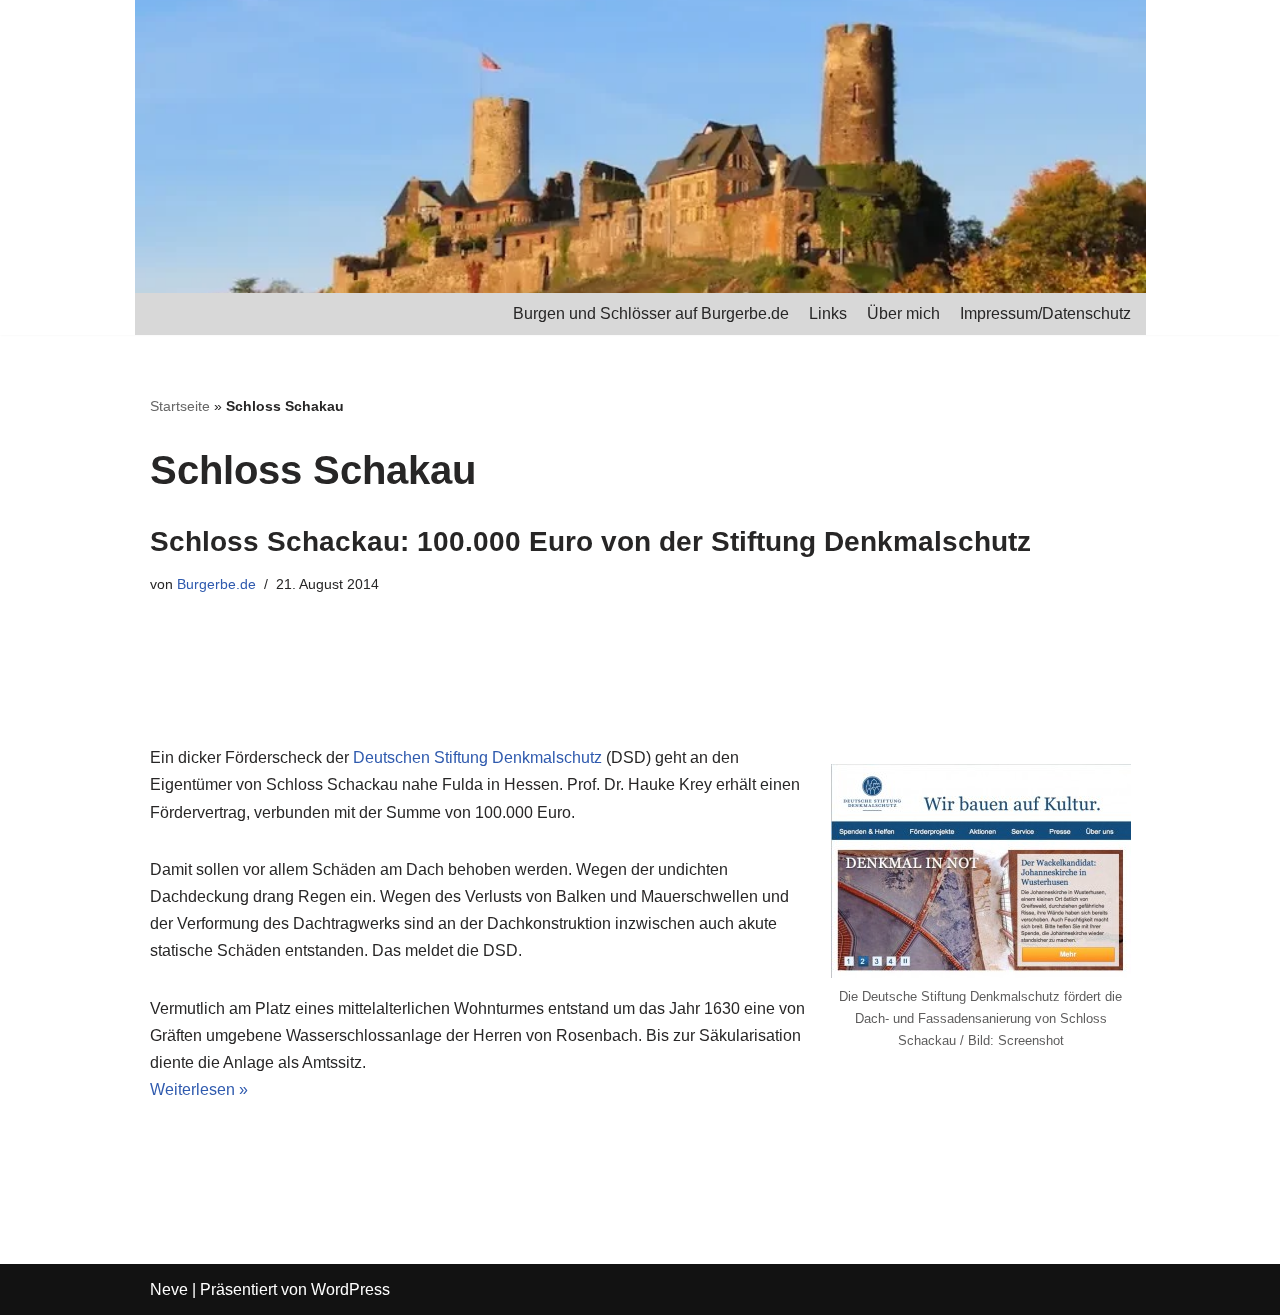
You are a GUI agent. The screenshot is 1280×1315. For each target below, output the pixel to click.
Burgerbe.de (216, 584)
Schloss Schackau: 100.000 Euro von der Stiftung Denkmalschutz (590, 541)
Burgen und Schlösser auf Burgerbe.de (651, 313)
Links (828, 313)
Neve (169, 1289)
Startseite (180, 406)
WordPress (350, 1289)
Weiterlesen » (199, 1089)
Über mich (903, 313)
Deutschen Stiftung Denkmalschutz (477, 757)
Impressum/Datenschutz (1045, 313)
